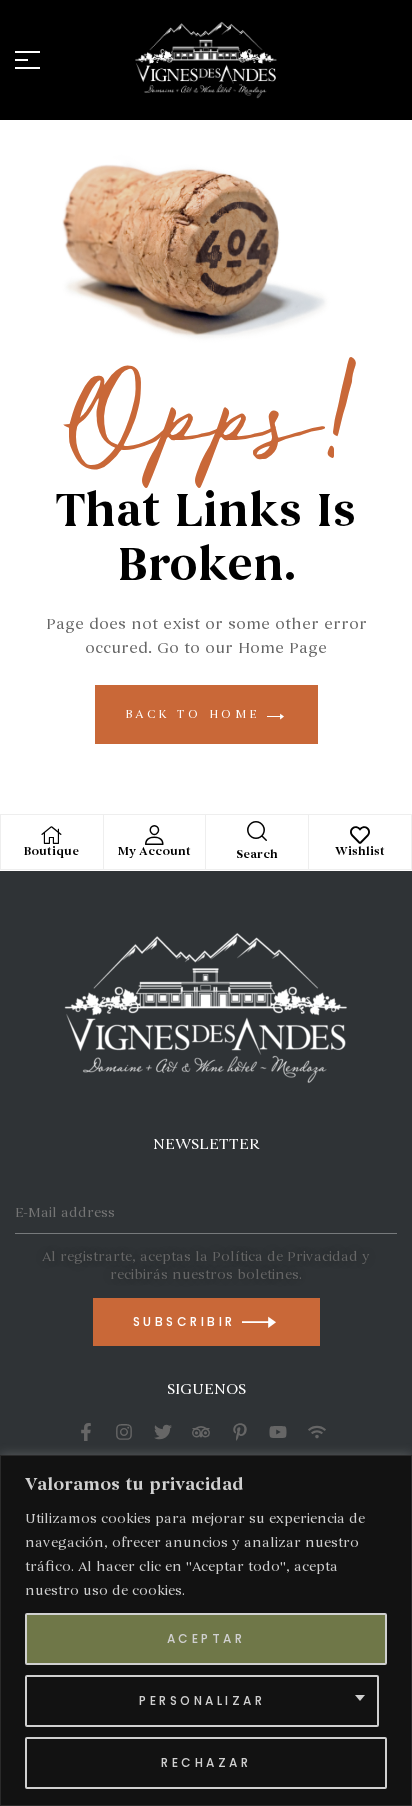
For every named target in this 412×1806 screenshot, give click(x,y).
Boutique (51, 851)
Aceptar (206, 1638)
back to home (196, 714)
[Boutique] (52, 835)
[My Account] (154, 835)
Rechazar (206, 1762)
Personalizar (202, 1700)
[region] (206, 1630)
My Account (154, 851)
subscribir (188, 1321)
